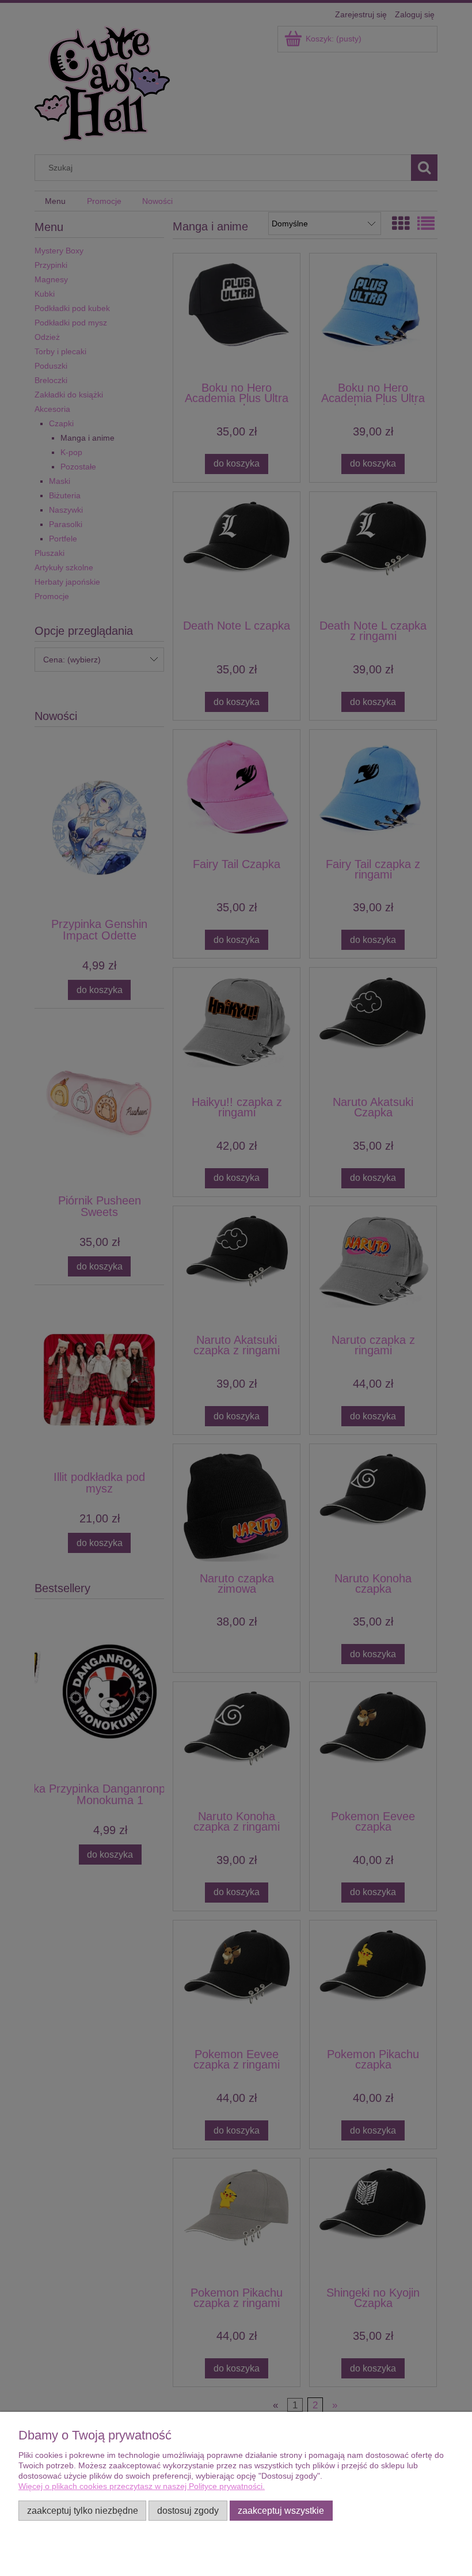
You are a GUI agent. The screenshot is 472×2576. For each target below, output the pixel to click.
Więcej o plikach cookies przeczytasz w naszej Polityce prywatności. (142, 2486)
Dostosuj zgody (188, 2510)
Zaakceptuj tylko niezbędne (83, 2510)
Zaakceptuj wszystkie (281, 2510)
